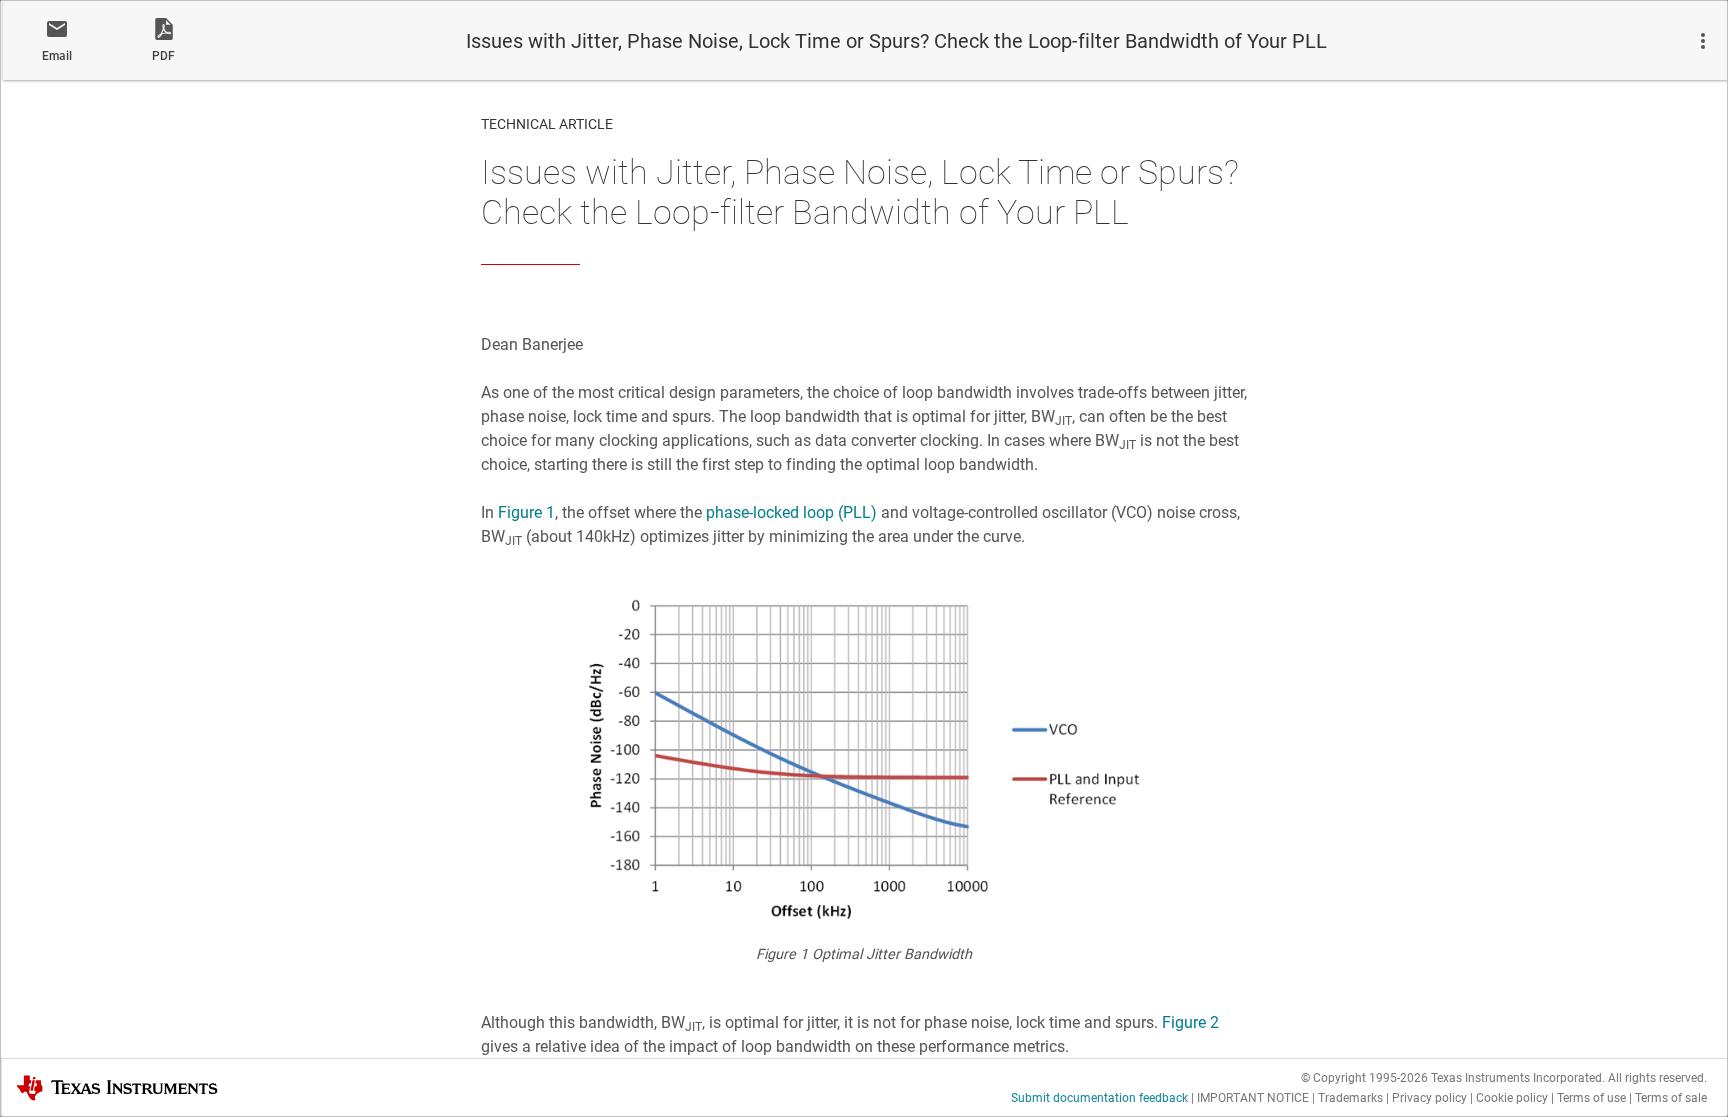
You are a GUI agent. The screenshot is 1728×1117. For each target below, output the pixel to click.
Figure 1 (526, 512)
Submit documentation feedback (1099, 1098)
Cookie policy (1512, 1098)
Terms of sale (1671, 1098)
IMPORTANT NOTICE (1253, 1098)
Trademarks (1350, 1098)
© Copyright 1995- (1364, 1078)
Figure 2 (1190, 1022)
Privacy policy (1429, 1098)
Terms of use (1591, 1098)
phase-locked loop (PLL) (791, 512)
